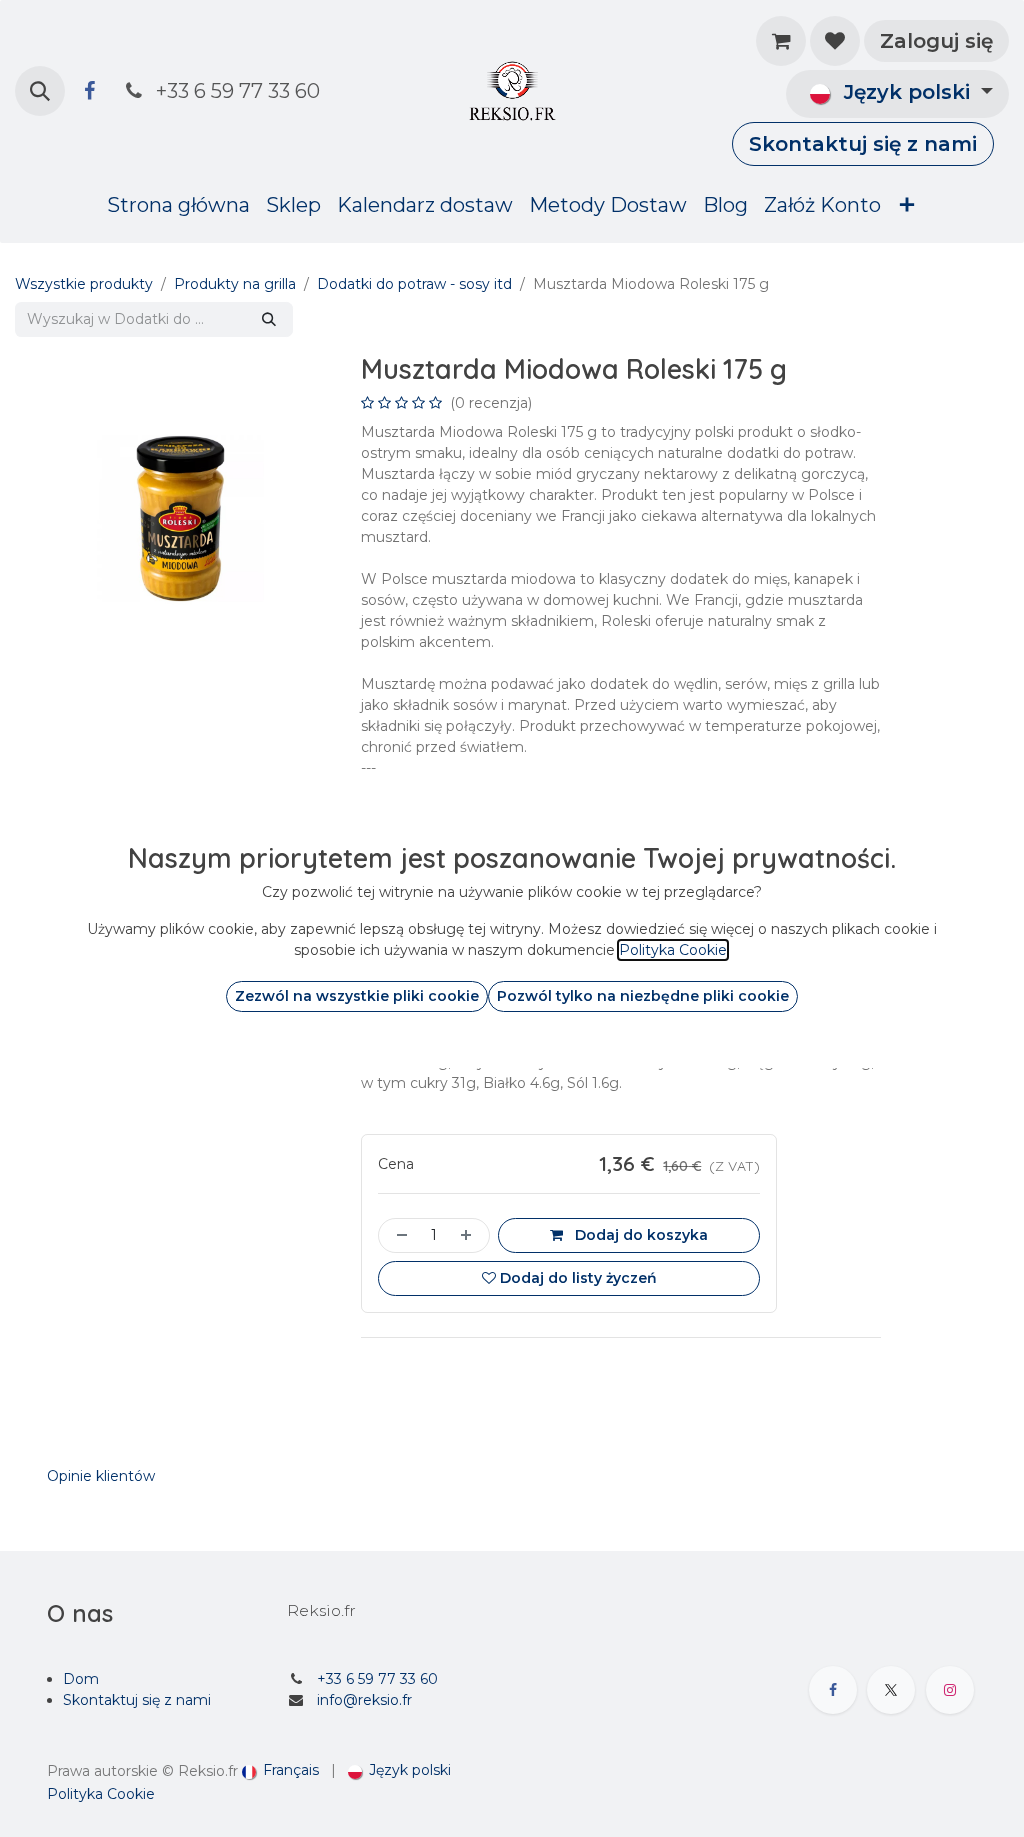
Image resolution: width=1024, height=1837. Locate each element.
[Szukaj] (269, 319)
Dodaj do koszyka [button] (639, 1235)
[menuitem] (178, 205)
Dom (81, 1679)
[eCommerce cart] (781, 41)
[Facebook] (89, 91)
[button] (40, 91)
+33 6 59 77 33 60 (377, 1679)
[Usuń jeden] (398, 1235)
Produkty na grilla (235, 284)
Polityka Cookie (101, 1794)
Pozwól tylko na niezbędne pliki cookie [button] (643, 996)
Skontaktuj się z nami (863, 144)
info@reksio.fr (364, 1700)
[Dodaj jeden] (470, 1235)
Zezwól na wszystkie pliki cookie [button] (357, 996)
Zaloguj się (936, 41)
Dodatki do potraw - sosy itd (414, 284)
